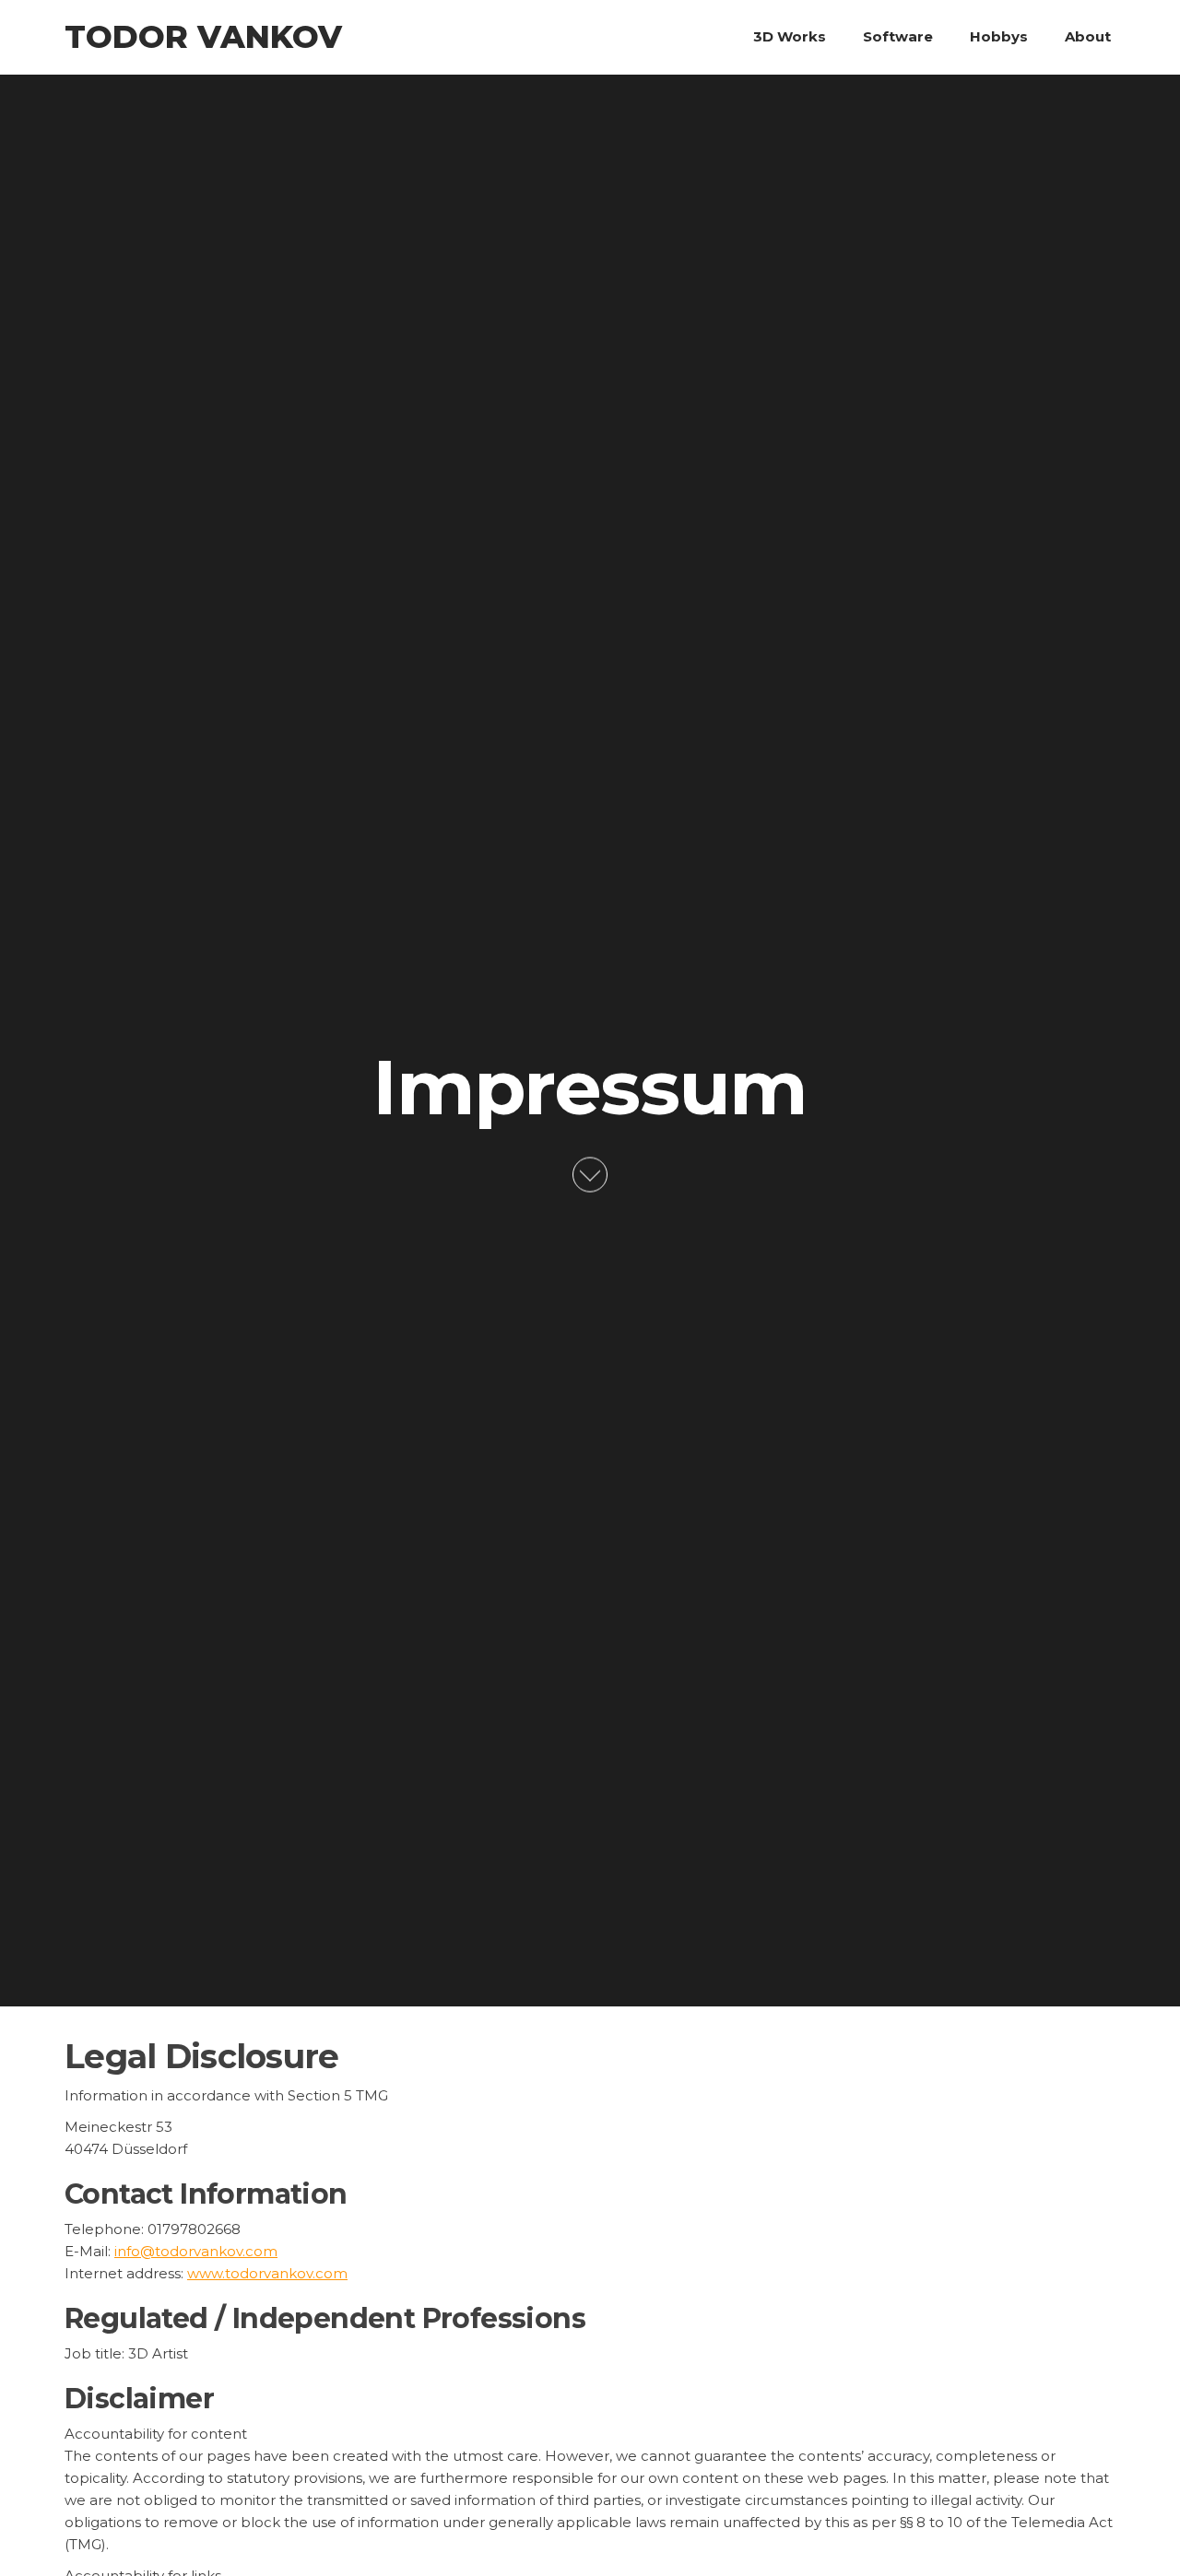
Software (898, 36)
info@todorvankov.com (196, 2251)
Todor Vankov (203, 37)
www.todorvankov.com (267, 2273)
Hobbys (999, 36)
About (1088, 36)
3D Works (790, 36)
